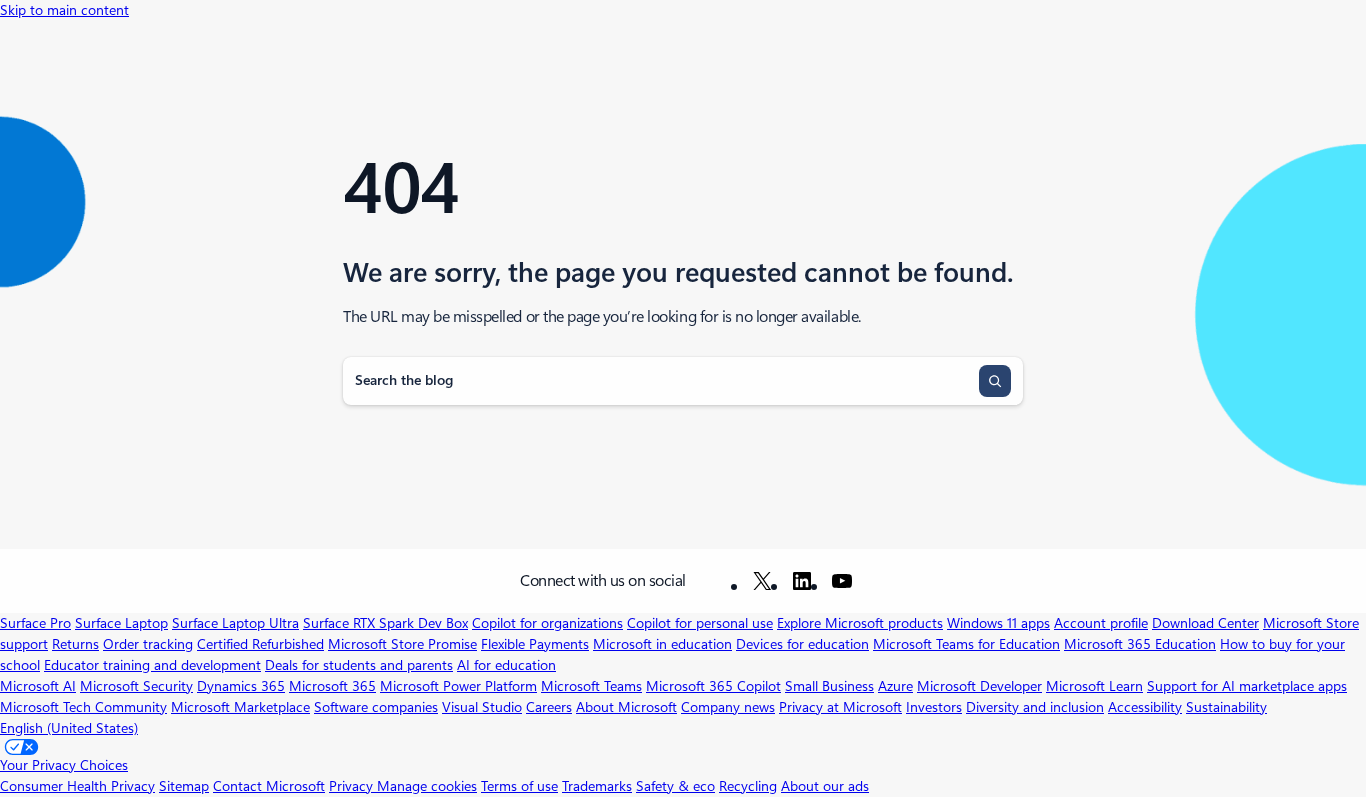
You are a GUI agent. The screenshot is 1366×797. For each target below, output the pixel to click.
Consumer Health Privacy (77, 786)
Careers (549, 707)
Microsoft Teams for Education (966, 644)
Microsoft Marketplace (240, 707)
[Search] (995, 381)
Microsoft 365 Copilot (713, 686)
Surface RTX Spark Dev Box (385, 623)
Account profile (1101, 623)
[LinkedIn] (802, 581)
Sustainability (1226, 707)
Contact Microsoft (269, 786)
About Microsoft (626, 707)
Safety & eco (675, 786)
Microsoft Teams (591, 686)
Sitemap (184, 786)
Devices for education (802, 644)
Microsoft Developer (979, 686)
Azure (895, 686)
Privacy (353, 786)
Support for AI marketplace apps (1247, 686)
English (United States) (69, 728)
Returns (75, 644)
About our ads (825, 786)
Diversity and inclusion (1035, 707)
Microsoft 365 (332, 686)
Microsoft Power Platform (458, 686)
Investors (934, 707)
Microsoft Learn (1094, 686)
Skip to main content (64, 10)
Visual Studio (482, 707)
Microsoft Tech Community (83, 707)
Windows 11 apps (998, 623)
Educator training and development (152, 665)
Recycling (748, 786)
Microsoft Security (136, 686)
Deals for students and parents (359, 665)
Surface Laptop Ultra (235, 623)
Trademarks (597, 786)
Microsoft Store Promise (402, 644)
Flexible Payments (535, 644)
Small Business (829, 686)
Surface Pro (35, 623)
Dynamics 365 (241, 686)
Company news (728, 707)
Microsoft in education (662, 644)
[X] (762, 581)
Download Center (1205, 623)
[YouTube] (842, 581)
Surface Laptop (121, 623)
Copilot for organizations (547, 623)
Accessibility (1145, 707)
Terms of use (519, 786)
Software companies (376, 707)
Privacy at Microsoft (840, 707)
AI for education (506, 665)
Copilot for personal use (700, 623)
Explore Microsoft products (860, 623)
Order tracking (148, 644)
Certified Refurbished (260, 644)
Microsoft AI (38, 686)
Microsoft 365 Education (1140, 644)
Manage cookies (427, 786)
